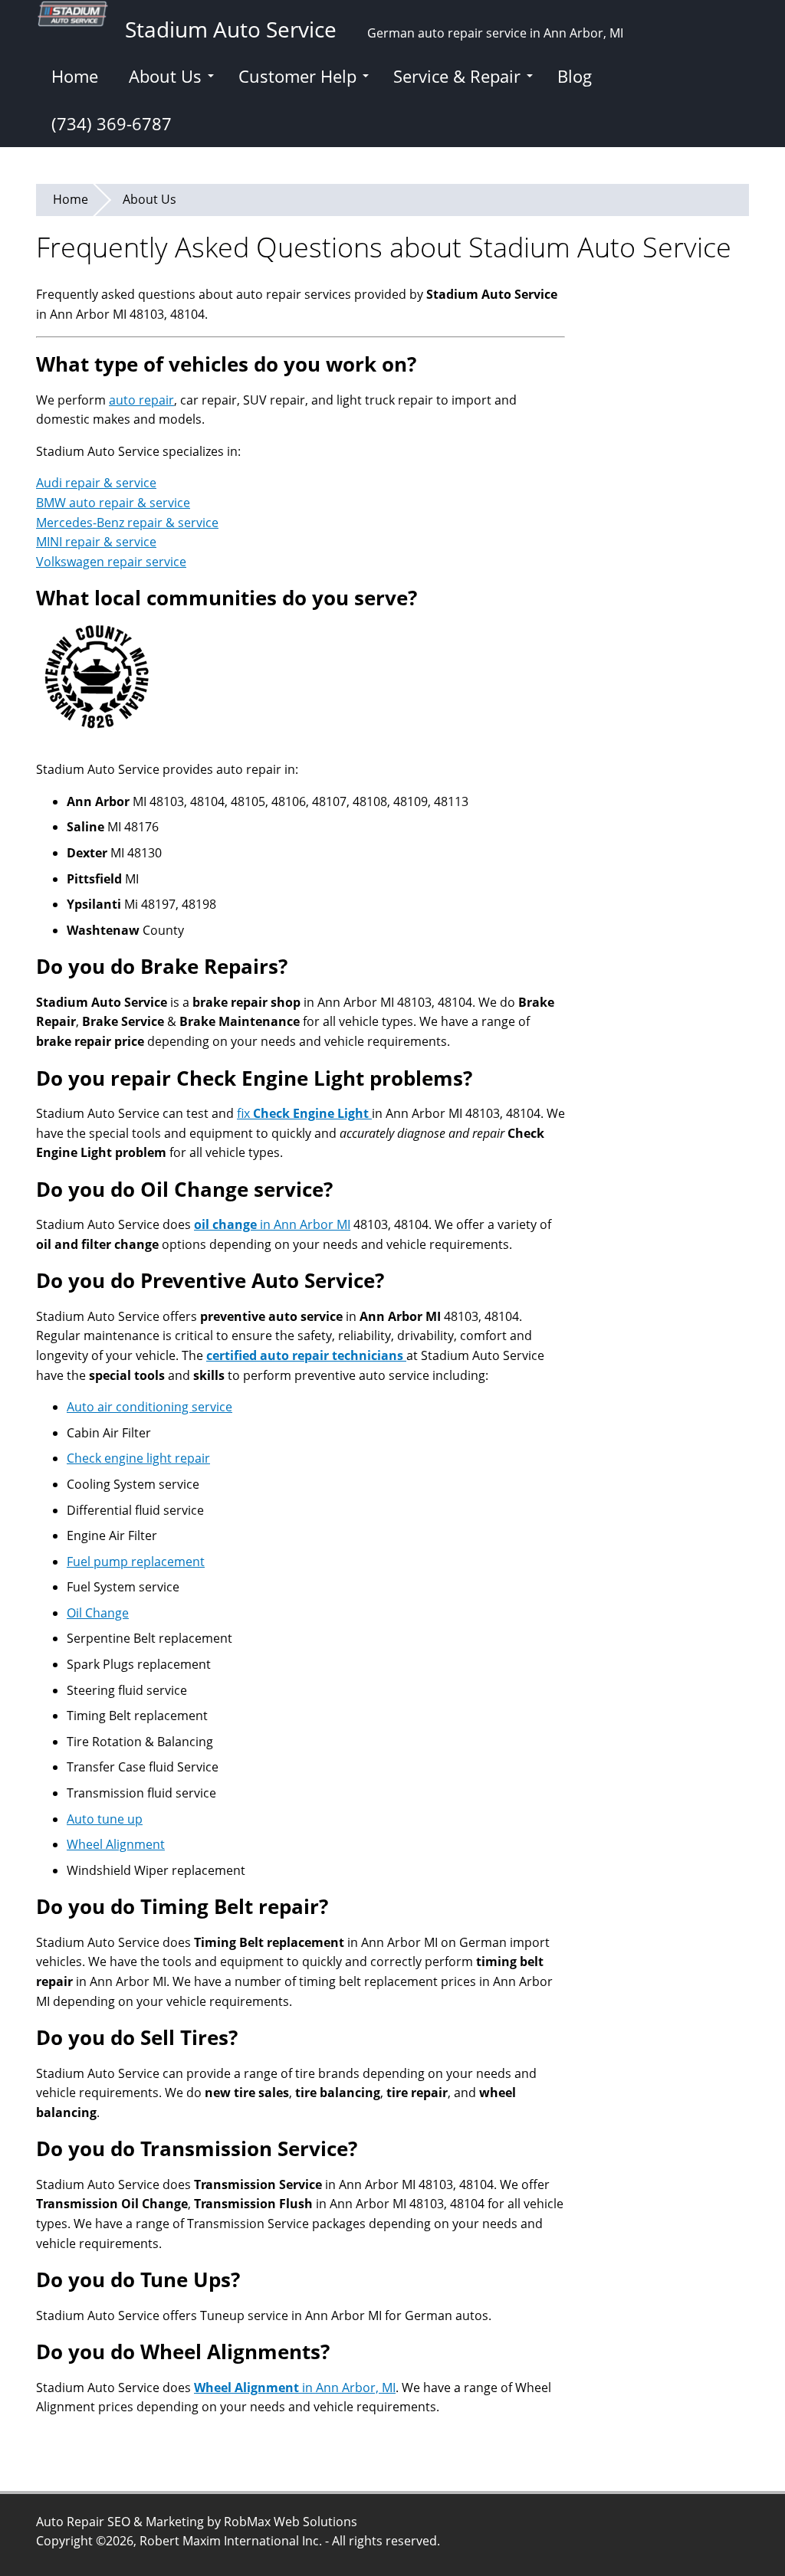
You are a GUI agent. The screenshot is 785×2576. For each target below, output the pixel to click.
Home (75, 76)
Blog (575, 76)
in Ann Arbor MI (272, 1224)
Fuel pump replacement (136, 1562)
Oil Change (98, 1613)
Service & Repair (457, 76)
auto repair (141, 400)
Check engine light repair (138, 1458)
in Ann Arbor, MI (295, 2388)
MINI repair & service (96, 542)
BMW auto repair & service (113, 503)
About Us (165, 76)
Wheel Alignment (116, 1844)
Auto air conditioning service (149, 1407)
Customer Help (297, 76)
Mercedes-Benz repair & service (127, 523)
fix (304, 1113)
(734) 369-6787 (112, 123)
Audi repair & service (96, 483)
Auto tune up (105, 1819)
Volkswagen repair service (111, 562)
